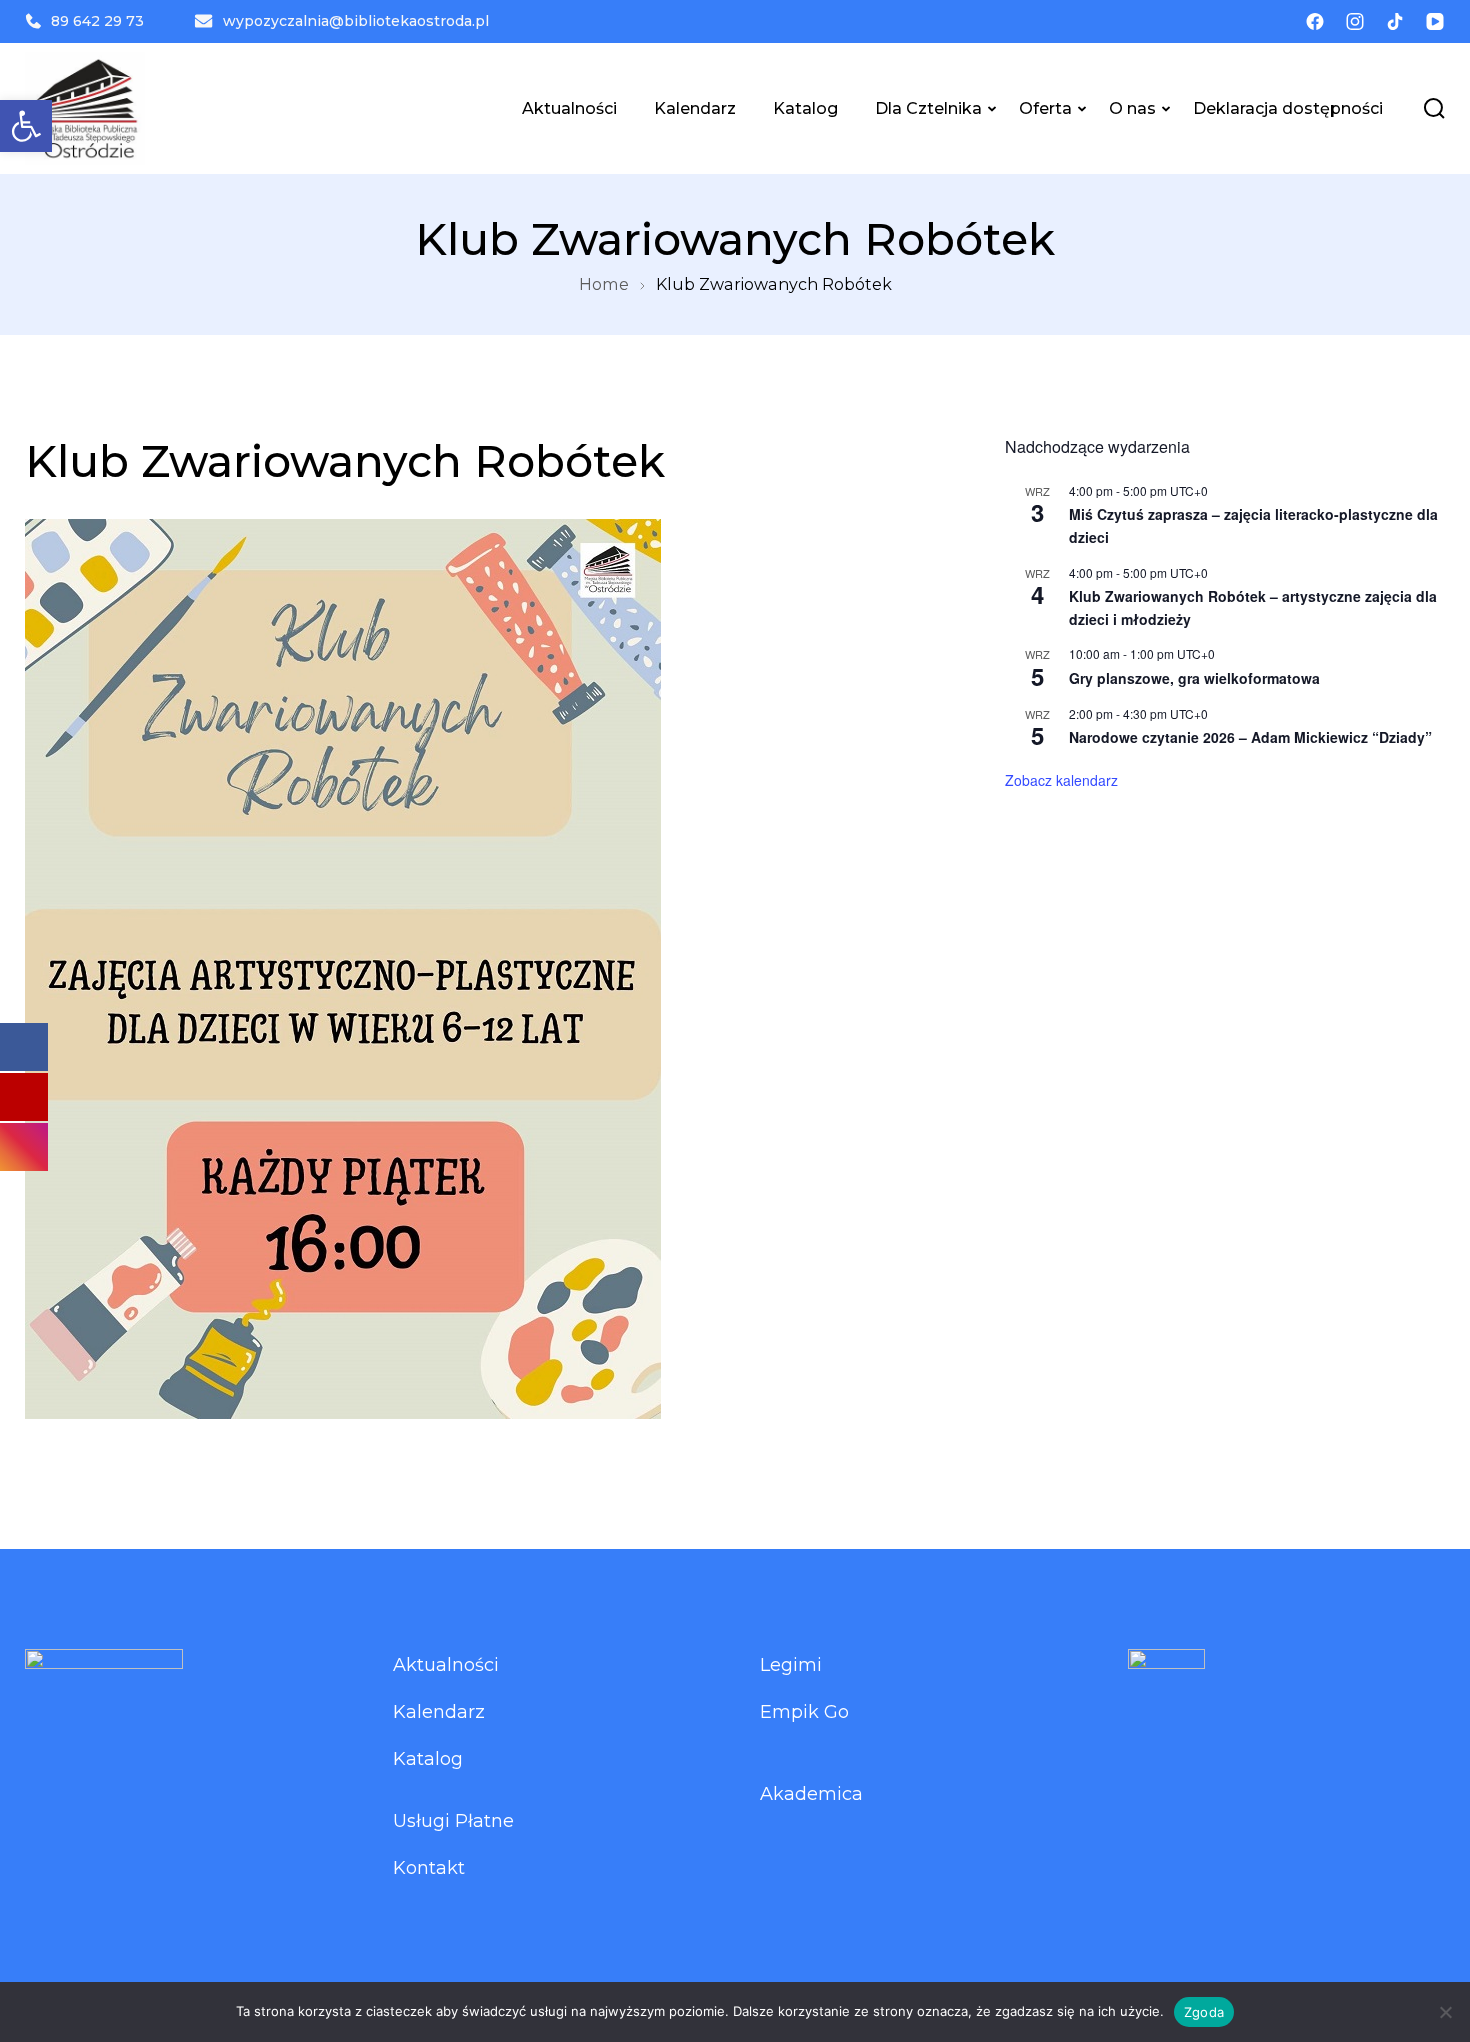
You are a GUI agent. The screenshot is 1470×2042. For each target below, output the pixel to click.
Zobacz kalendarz (1061, 780)
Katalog (805, 108)
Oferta (1045, 108)
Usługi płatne (453, 1821)
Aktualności (569, 108)
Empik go (804, 1712)
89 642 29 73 (97, 21)
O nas (1132, 108)
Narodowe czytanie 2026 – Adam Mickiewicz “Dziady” (1250, 737)
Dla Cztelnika (928, 108)
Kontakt (429, 1868)
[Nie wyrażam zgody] (1445, 2012)
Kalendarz (695, 108)
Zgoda (1204, 2012)
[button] (26, 126)
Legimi (791, 1665)
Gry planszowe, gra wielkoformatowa (1194, 678)
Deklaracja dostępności (1288, 108)
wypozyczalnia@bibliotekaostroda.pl (356, 21)
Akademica (811, 1794)
